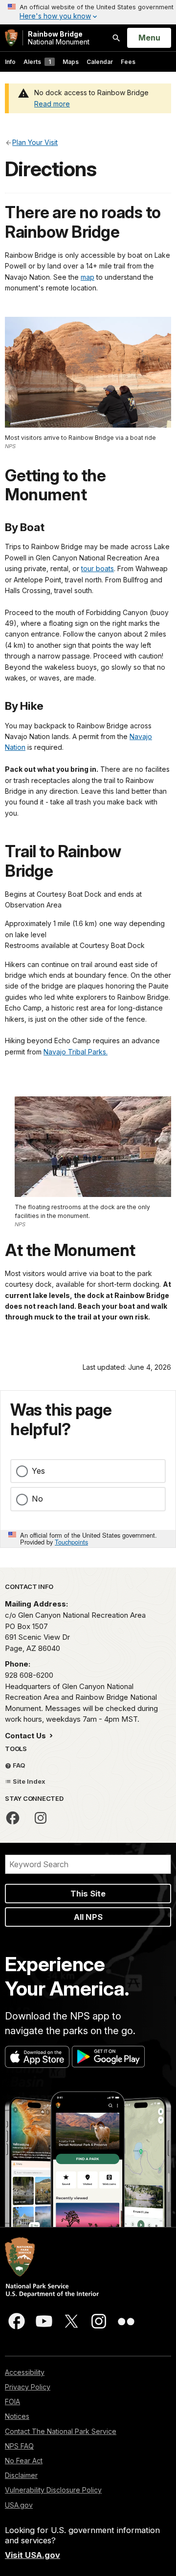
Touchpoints (71, 1542)
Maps (71, 62)
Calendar (100, 62)
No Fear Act (24, 2461)
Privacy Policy (28, 2387)
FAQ (18, 1765)
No (37, 1499)
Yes (38, 1471)
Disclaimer (21, 2475)
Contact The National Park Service (61, 2431)
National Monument (59, 38)
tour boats (98, 568)
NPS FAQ (19, 2446)
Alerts (37, 62)
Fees (128, 62)
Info (10, 62)
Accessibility (25, 2372)
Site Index (28, 1781)
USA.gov (19, 2505)
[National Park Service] (11, 38)
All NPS (88, 1917)
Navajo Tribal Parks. (76, 1052)
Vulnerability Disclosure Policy (53, 2490)
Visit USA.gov (33, 2555)
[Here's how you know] (88, 12)
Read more (52, 104)
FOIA (12, 2401)
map (88, 277)
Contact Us (26, 1736)
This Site (88, 1894)
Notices (17, 2416)
